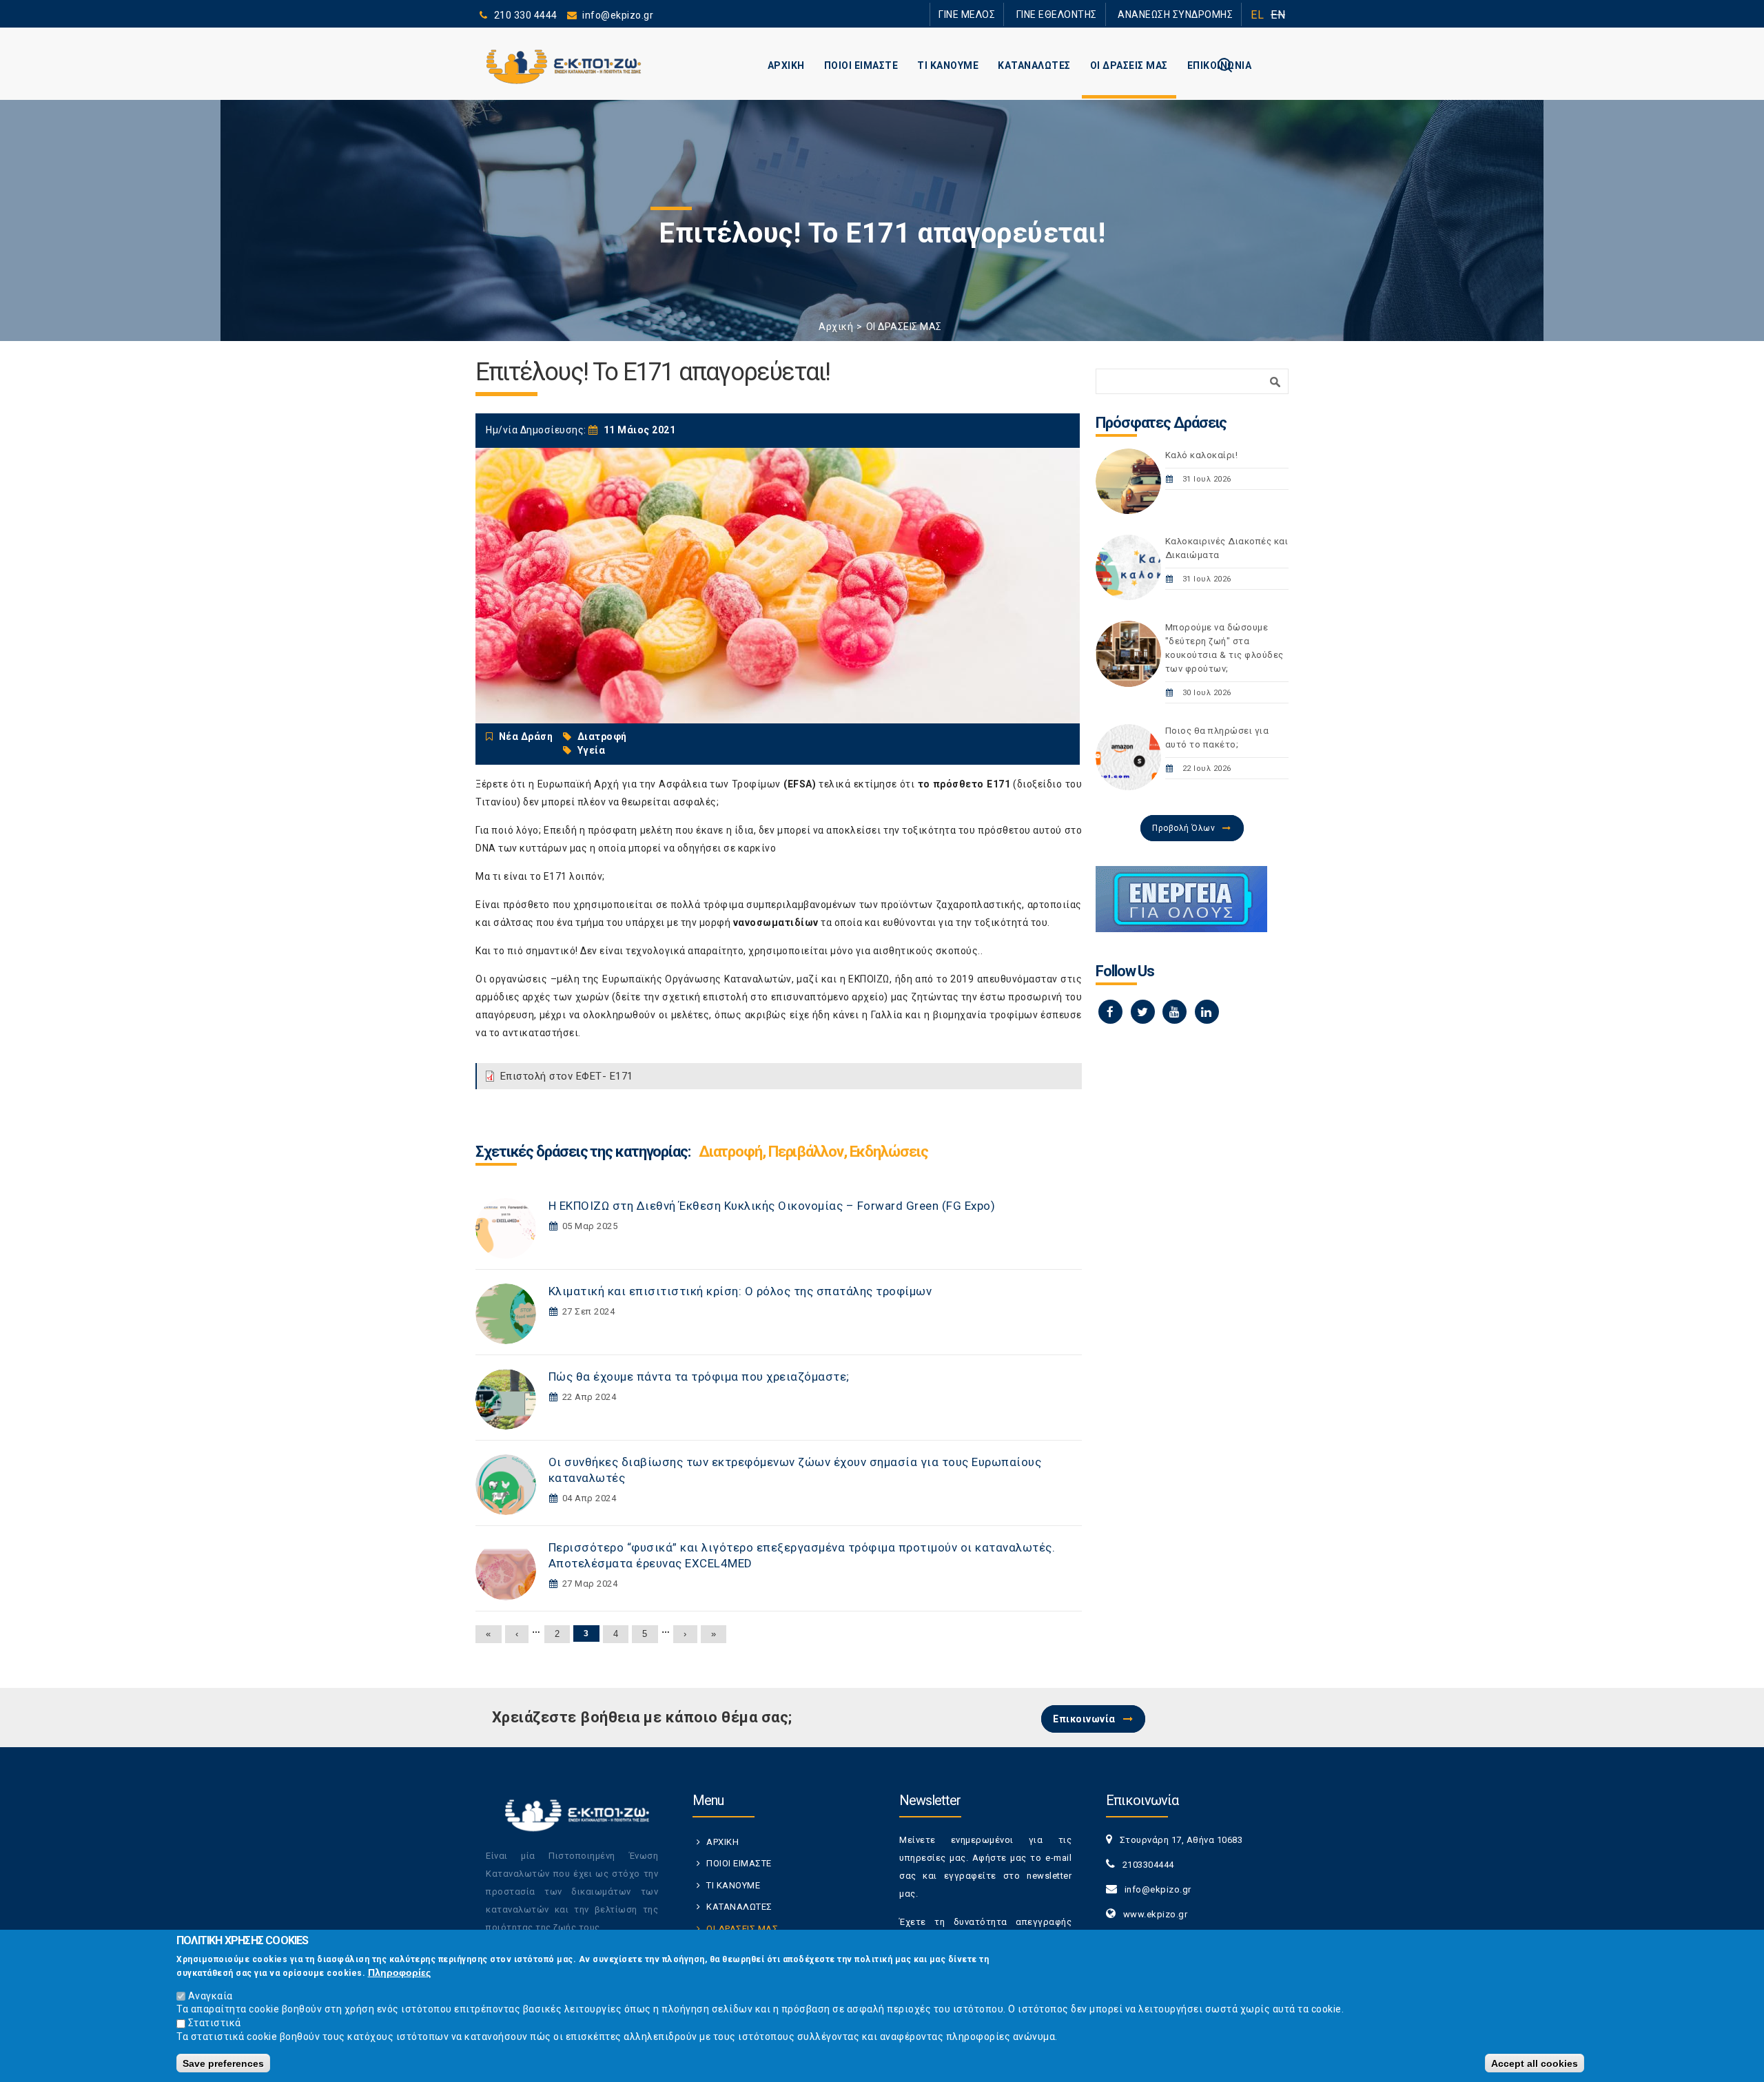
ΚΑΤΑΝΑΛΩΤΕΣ (1034, 65)
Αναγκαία (211, 1995)
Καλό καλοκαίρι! (1202, 455)
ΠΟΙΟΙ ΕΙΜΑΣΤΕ (861, 65)
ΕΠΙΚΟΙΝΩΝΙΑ (1220, 65)
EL (1257, 15)
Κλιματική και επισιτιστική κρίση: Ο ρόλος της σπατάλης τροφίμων (740, 1291)
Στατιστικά (215, 2023)
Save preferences (223, 2063)
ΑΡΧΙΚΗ (786, 65)
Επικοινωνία (1084, 1719)
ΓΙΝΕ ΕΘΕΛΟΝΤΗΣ (1081, 14)
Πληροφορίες (399, 1972)
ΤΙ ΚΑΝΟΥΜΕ (948, 65)
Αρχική (836, 327)
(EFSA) (800, 784)
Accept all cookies (1535, 2063)
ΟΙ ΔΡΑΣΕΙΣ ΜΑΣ (1129, 65)
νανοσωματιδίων (776, 923)
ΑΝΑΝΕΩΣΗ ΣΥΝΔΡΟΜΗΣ (1183, 14)
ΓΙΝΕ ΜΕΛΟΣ (1006, 14)
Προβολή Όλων (1183, 828)
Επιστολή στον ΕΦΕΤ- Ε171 (567, 1076)
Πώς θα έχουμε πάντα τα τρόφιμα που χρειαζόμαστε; (699, 1377)
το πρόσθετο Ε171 (964, 784)
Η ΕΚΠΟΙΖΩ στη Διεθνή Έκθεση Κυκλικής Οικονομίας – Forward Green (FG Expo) (772, 1206)
